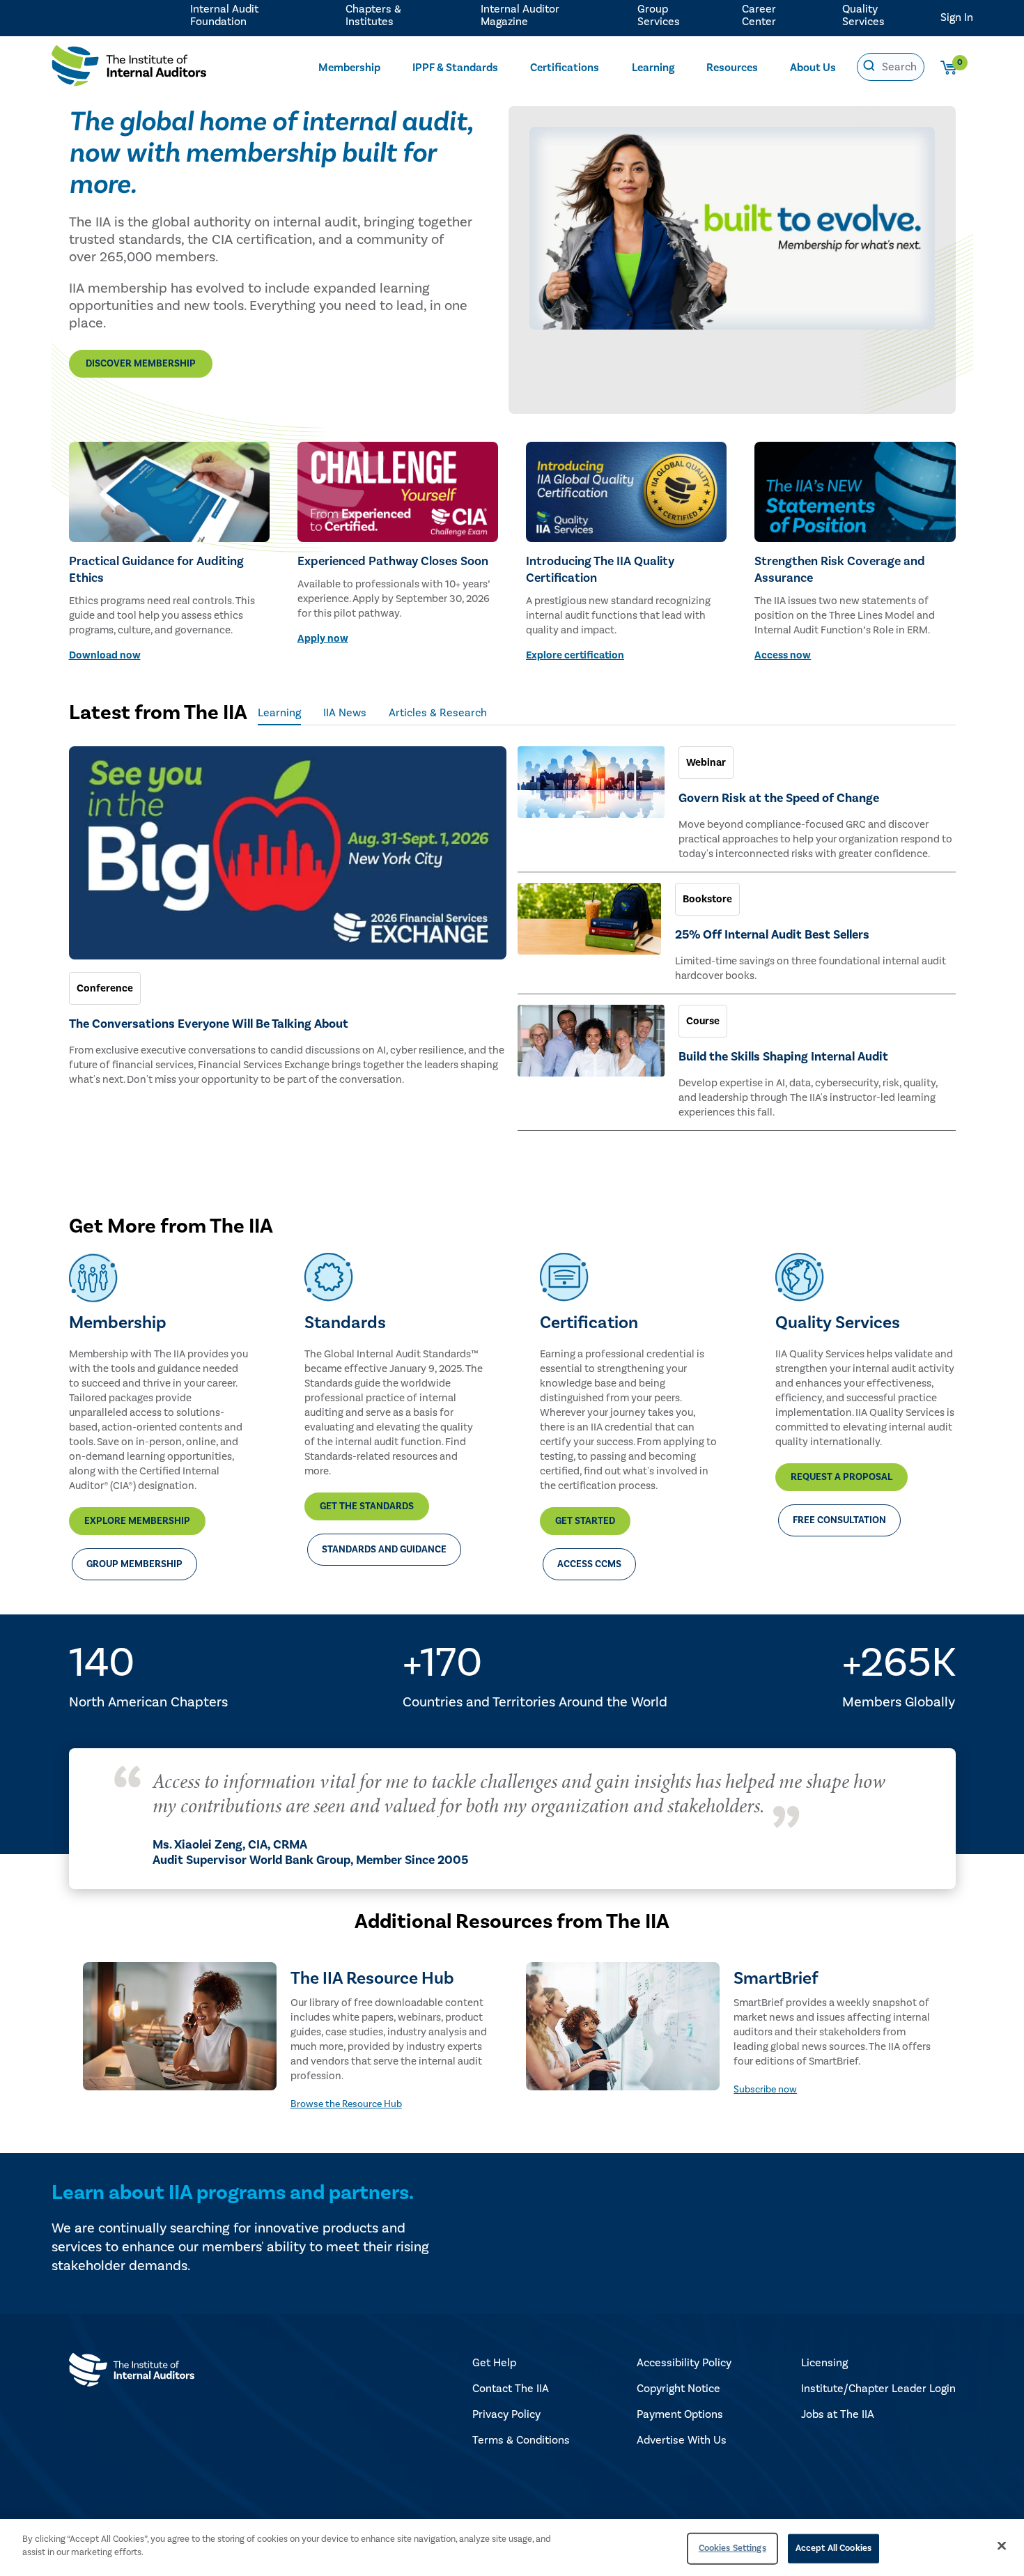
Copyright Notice (678, 2389)
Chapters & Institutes (373, 15)
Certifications (565, 68)
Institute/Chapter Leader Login (878, 2389)
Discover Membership (141, 364)
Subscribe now (765, 2090)
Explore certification (575, 655)
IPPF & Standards (455, 68)
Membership (349, 68)
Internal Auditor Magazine (520, 15)
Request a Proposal (841, 1477)
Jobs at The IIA (838, 2414)
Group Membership (134, 1564)
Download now (105, 655)
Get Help (494, 2363)
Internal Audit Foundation (224, 15)
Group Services (659, 15)
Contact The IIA (511, 2389)
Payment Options (680, 2414)
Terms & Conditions (521, 2440)
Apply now (323, 639)
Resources (732, 68)
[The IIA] (129, 69)
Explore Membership (137, 1521)
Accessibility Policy (684, 2363)
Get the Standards (367, 1506)
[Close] (1002, 2545)
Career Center (759, 15)
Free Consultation (839, 1520)
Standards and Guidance (384, 1550)
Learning (653, 68)
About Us (813, 68)
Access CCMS (589, 1564)
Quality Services (863, 15)
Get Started (585, 1521)
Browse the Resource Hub (346, 2104)
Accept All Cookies (833, 2548)
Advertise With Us (682, 2440)
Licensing (824, 2363)
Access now (783, 655)
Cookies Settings (732, 2548)
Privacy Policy (506, 2414)
